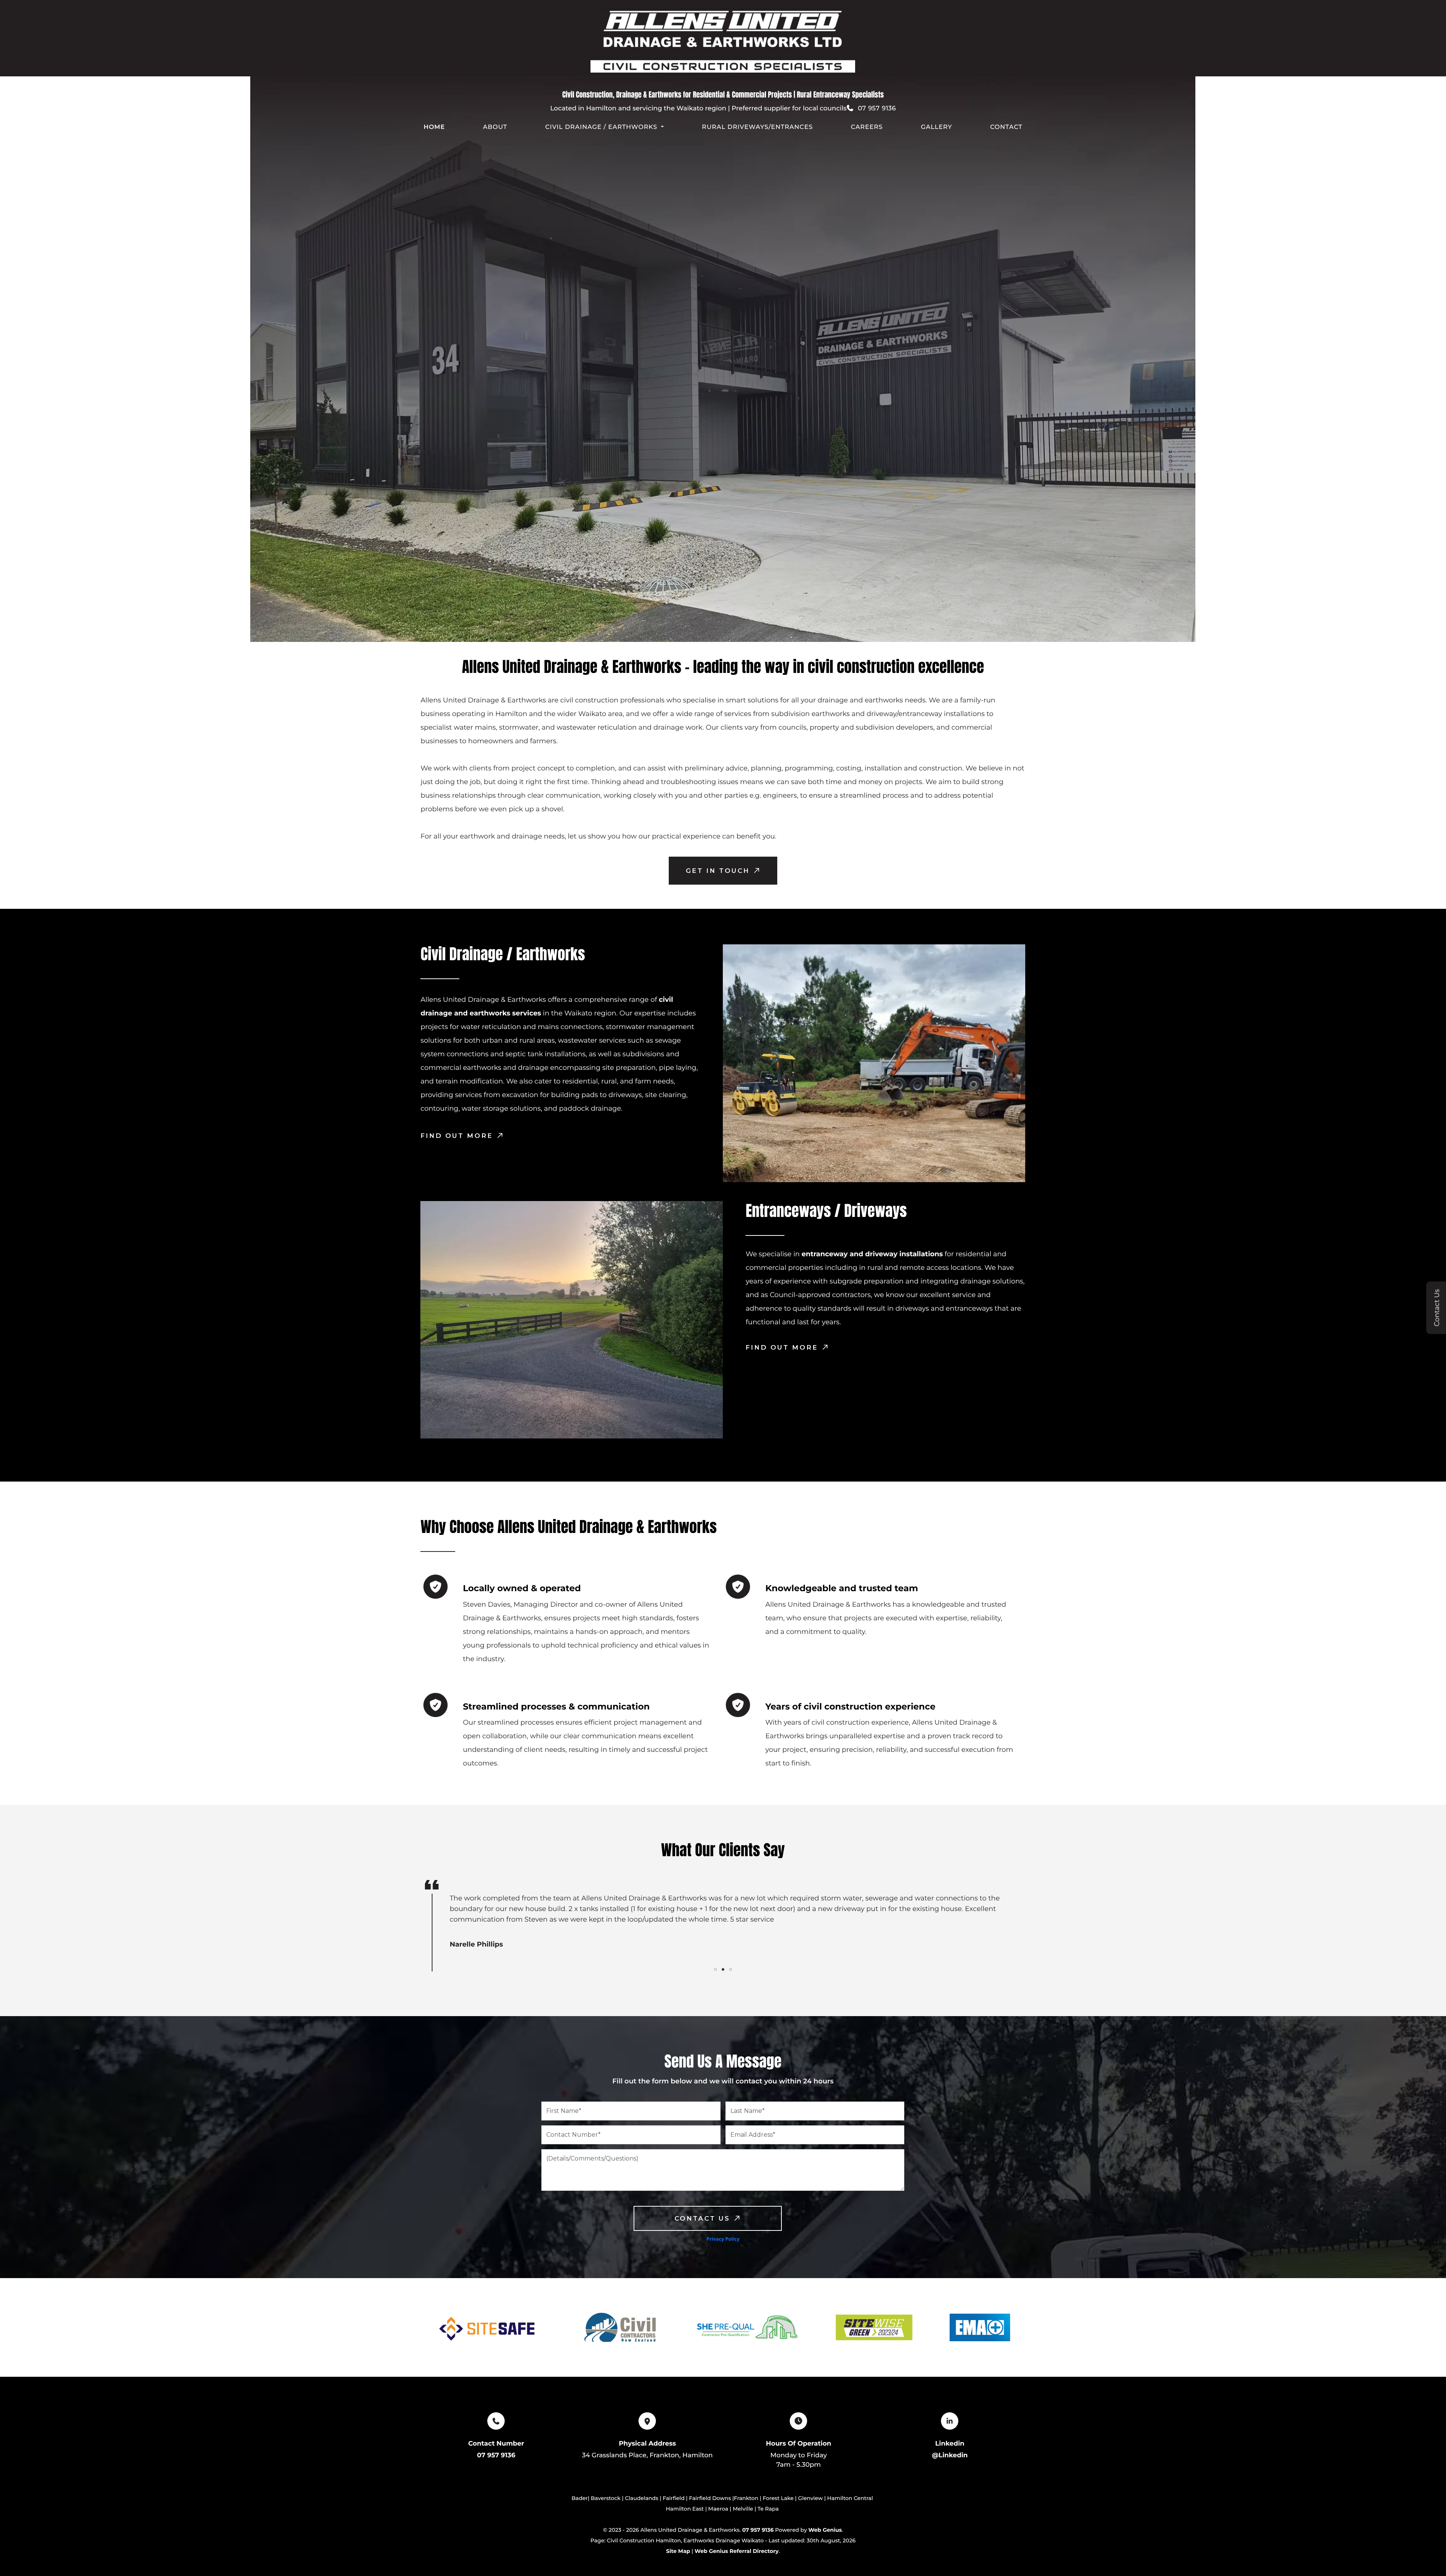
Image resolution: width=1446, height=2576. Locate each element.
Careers (867, 127)
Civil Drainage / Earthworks (503, 954)
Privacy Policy (723, 2239)
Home (434, 127)
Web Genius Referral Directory (736, 2551)
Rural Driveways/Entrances (757, 127)
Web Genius (825, 2530)
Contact (1006, 127)
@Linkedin (950, 2455)
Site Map (678, 2551)
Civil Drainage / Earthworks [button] (601, 127)
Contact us (702, 2218)
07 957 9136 (496, 2455)
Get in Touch (718, 871)
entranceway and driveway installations (872, 1254)
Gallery (937, 127)
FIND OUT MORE (457, 1136)
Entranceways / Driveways (826, 1211)
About (495, 127)
